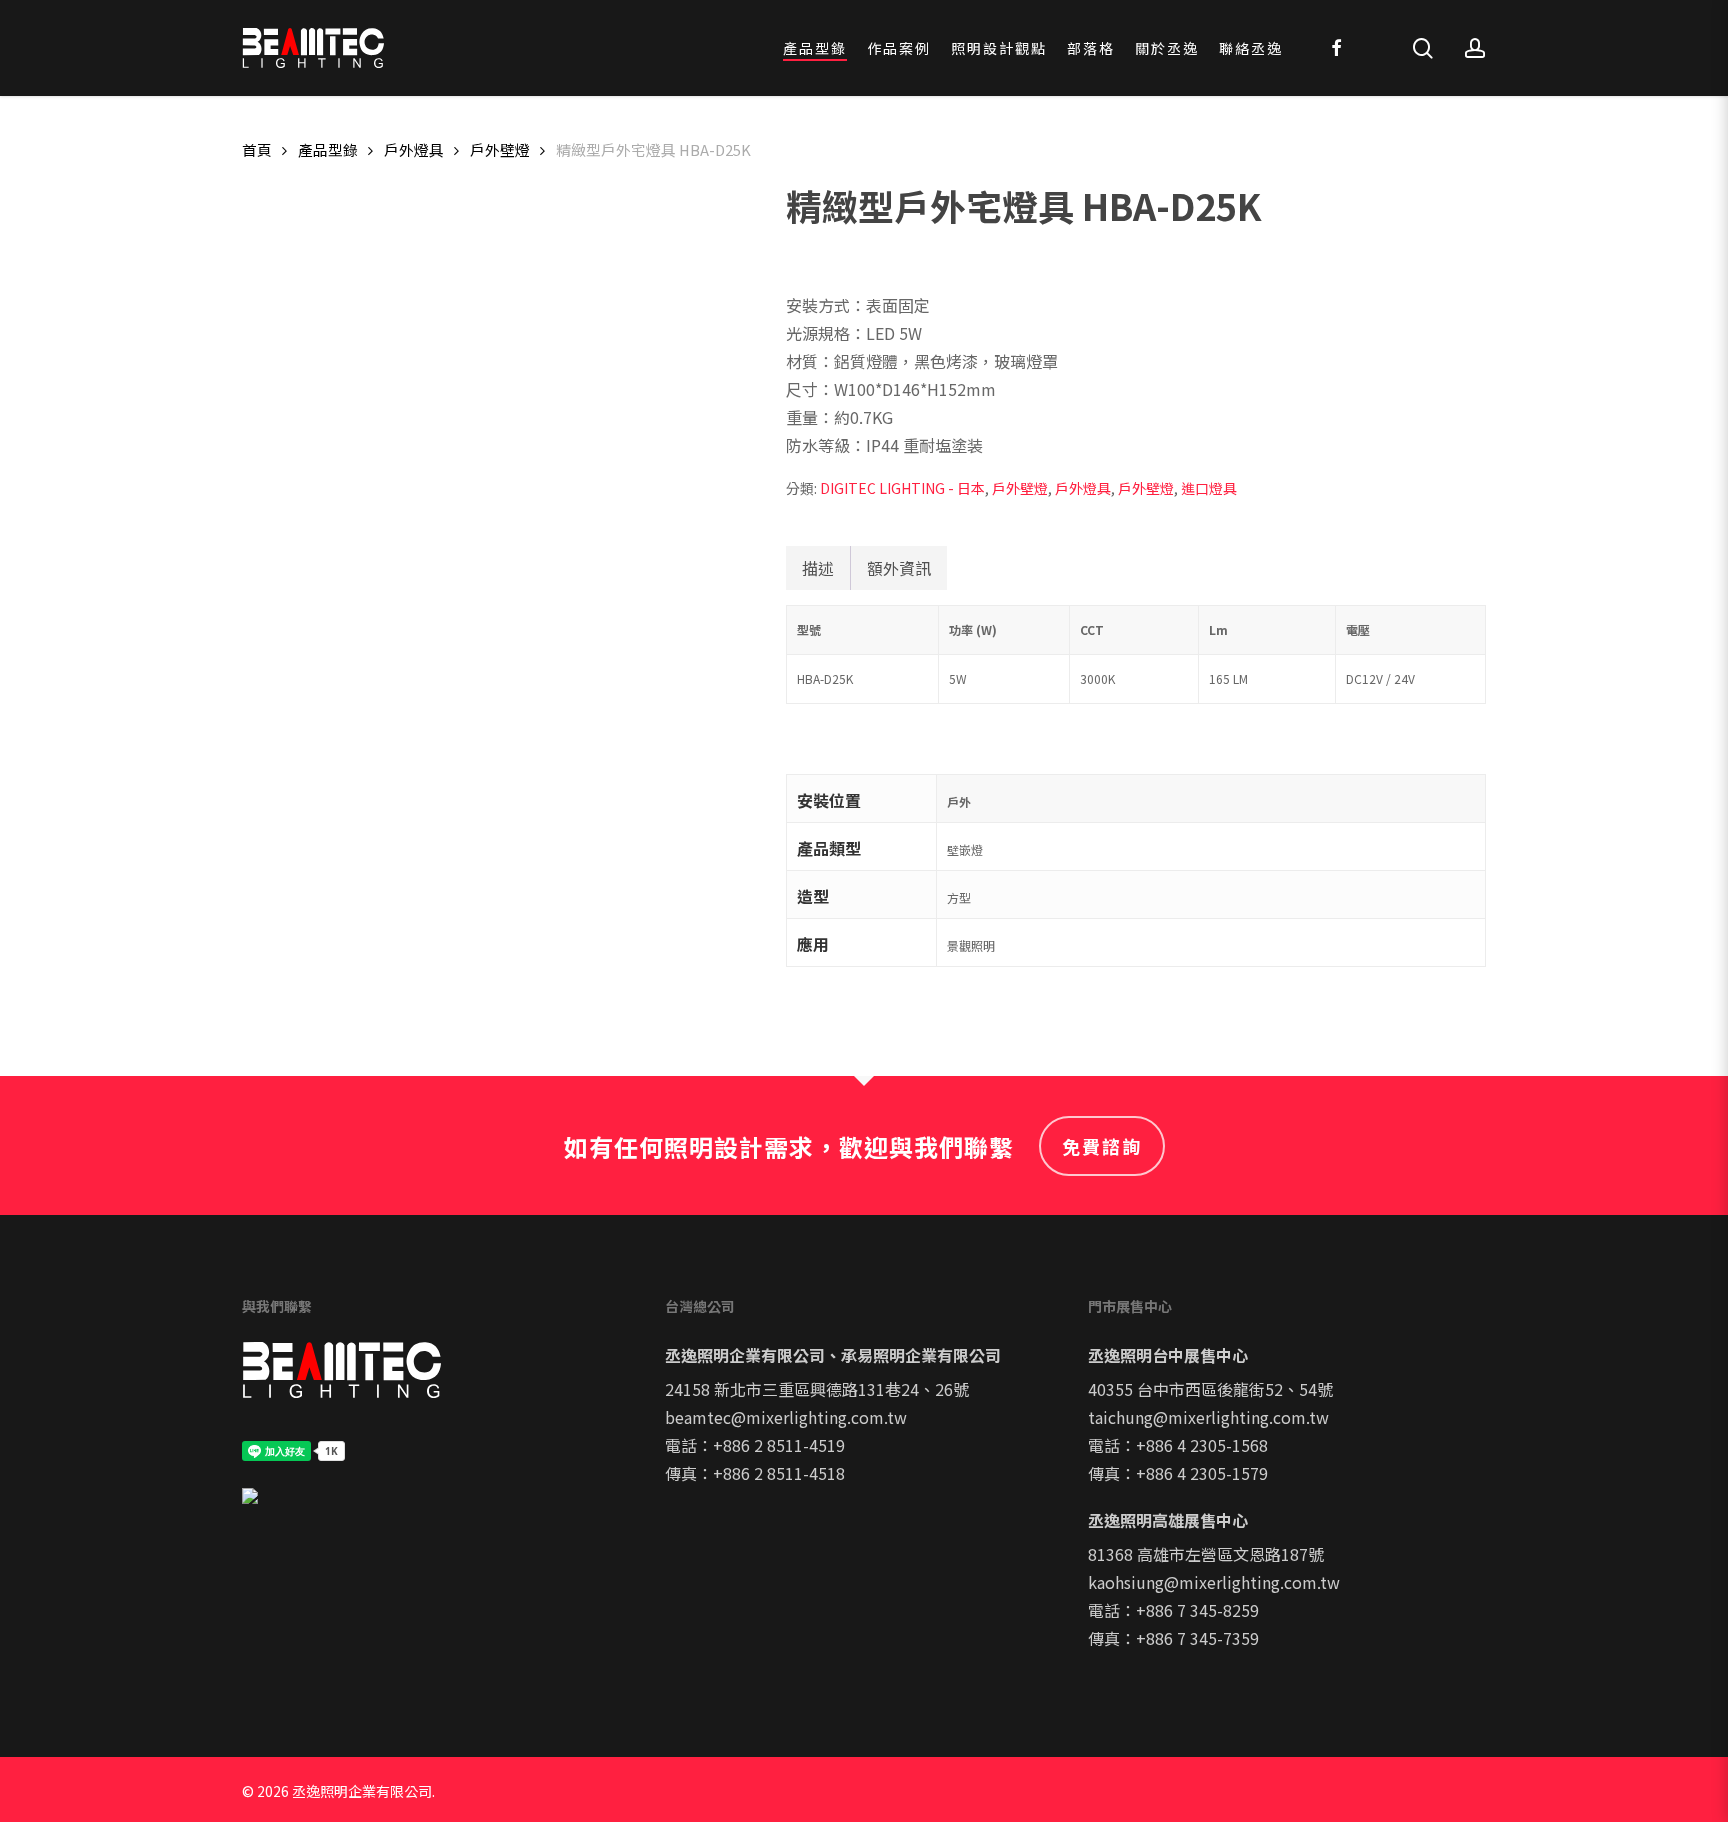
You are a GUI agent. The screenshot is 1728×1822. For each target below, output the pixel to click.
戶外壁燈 (500, 149)
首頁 (257, 149)
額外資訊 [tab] (899, 568)
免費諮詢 (1102, 1146)
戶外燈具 (414, 149)
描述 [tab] (818, 568)
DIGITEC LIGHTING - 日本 (902, 488)
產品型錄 (328, 149)
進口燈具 (1209, 488)
